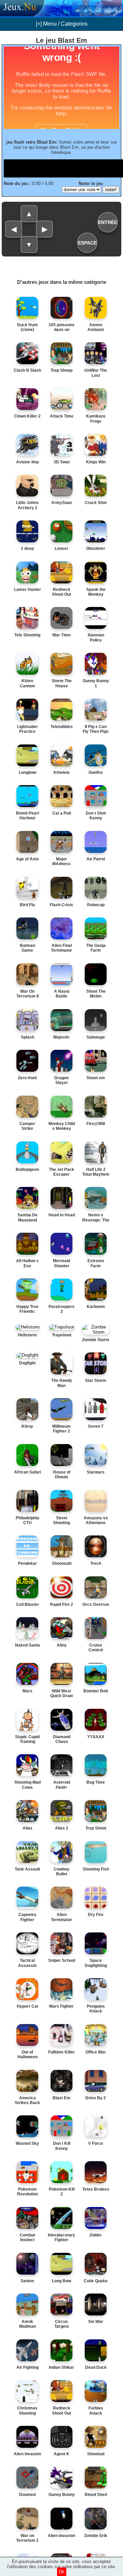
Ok (62, 2572)
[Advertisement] (63, 168)
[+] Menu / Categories (62, 24)
